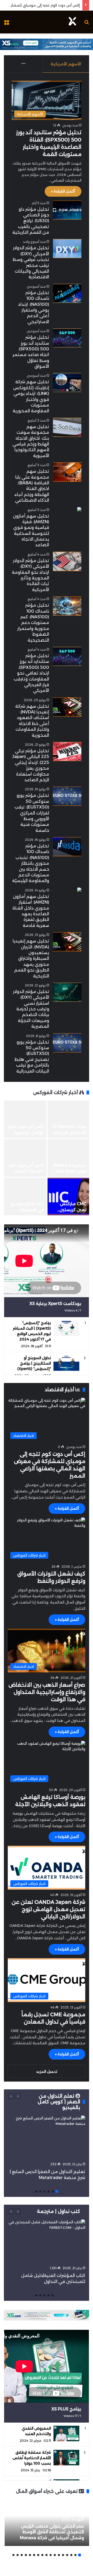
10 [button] (42, 2555)
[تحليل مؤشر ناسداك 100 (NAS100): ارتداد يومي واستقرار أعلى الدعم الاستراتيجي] (67, 293)
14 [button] (26, 2555)
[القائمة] (6, 24)
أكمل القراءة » (63, 191)
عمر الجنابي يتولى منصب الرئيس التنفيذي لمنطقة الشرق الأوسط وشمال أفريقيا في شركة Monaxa (52, 2532)
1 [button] (57, 2191)
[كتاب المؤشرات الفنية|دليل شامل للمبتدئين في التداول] (47, 2241)
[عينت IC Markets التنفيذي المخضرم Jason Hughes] (68, 1119)
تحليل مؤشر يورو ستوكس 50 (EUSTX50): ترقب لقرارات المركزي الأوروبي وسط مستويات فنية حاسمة (32, 813)
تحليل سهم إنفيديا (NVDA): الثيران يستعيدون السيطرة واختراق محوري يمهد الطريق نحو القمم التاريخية (31, 958)
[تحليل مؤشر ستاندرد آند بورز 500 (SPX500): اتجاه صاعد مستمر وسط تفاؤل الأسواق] (67, 338)
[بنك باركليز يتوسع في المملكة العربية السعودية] (25, 1197)
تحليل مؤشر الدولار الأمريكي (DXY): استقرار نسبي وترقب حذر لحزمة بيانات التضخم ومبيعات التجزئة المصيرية (31, 1009)
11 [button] (38, 2555)
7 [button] (55, 2555)
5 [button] (40, 2191)
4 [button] (44, 2191)
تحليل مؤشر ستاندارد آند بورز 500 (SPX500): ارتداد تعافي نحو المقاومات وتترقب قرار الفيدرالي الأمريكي (31, 673)
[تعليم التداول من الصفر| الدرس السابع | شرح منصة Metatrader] (47, 2137)
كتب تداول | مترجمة (59, 2211)
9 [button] (47, 2555)
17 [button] (13, 2555)
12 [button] (34, 2555)
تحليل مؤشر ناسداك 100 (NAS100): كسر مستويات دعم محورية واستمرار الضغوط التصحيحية (33, 623)
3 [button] (49, 2191)
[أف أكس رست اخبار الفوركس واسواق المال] (72, 22)
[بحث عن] (87, 24)
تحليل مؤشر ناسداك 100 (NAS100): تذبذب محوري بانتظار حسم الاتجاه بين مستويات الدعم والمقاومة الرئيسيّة (31, 863)
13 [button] (30, 2555)
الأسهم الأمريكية (66, 64)
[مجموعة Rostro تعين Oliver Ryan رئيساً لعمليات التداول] (68, 1158)
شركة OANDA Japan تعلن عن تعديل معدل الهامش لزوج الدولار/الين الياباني (48, 1909)
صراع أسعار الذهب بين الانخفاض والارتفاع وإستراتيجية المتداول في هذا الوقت (47, 1692)
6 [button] (36, 2191)
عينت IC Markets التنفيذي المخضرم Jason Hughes (69, 1132)
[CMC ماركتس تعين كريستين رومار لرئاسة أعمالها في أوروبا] (68, 1197)
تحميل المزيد (47, 2071)
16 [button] (18, 2555)
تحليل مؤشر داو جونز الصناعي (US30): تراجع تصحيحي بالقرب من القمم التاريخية (31, 221)
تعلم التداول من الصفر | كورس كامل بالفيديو (59, 2102)
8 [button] (51, 2555)
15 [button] (22, 2555)
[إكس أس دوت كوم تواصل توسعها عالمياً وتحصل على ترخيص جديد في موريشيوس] (25, 1119)
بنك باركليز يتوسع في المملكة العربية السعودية (27, 1210)
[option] (47, 1158)
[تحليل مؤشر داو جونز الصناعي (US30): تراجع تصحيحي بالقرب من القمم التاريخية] (67, 210)
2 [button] (53, 2191)
